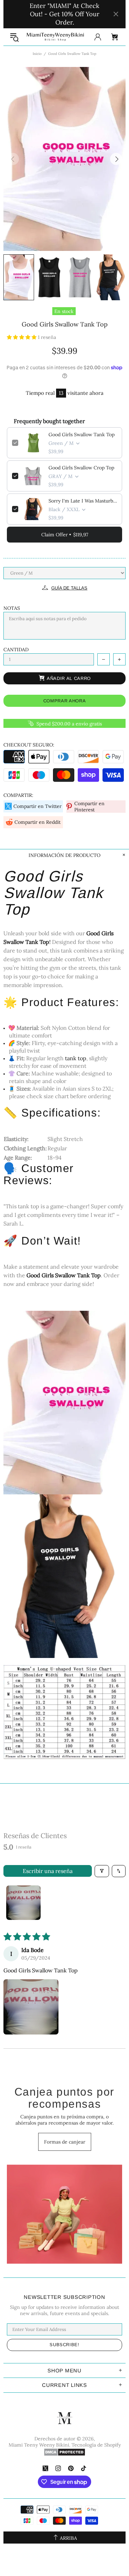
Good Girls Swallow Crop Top (81, 468)
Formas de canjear (65, 2142)
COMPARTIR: (18, 795)
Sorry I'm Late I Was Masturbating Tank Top (83, 501)
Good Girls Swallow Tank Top (82, 435)
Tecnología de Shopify (96, 2445)
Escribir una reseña (48, 1871)
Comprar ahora (64, 701)
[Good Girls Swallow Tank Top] (64, 1711)
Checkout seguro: (29, 745)
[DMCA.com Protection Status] (64, 2452)
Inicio (37, 54)
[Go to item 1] (23, 1903)
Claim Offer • (65, 535)
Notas (12, 608)
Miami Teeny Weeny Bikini (55, 37)
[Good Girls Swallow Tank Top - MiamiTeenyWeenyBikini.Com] (64, 1402)
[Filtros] (102, 1871)
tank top (76, 1058)
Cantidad (16, 650)
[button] (22, 337)
